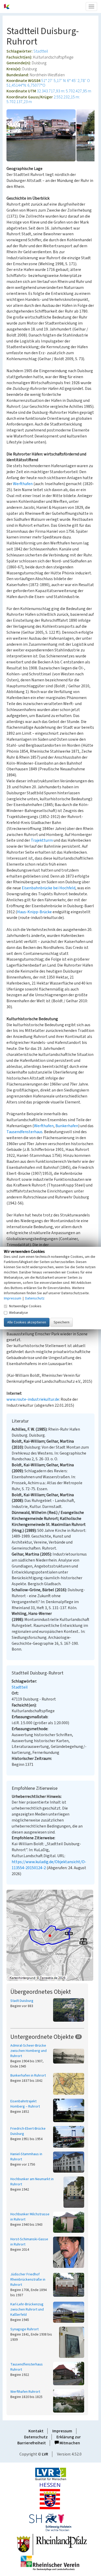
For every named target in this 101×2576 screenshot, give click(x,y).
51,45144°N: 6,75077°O (26, 85)
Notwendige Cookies (25, 1306)
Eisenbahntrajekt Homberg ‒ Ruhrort (25, 2104)
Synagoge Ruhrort (24, 2329)
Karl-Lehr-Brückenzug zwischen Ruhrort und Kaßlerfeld (27, 2309)
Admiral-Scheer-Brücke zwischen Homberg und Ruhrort (28, 2051)
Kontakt (36, 2431)
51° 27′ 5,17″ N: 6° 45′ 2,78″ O (66, 81)
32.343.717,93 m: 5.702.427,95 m (64, 91)
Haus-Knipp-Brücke (34, 912)
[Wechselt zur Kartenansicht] (51, 1935)
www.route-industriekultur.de (33, 1399)
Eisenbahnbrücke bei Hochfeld (49, 888)
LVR (45, 2454)
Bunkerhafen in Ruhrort (28, 2076)
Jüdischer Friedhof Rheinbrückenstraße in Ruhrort (28, 2280)
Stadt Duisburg (22, 2001)
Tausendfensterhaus (24, 1132)
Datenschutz (36, 2437)
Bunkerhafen (67, 1126)
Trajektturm (42, 840)
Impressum (62, 2431)
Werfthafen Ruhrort (25, 2392)
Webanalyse (19, 1312)
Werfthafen (23, 484)
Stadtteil (41, 51)
